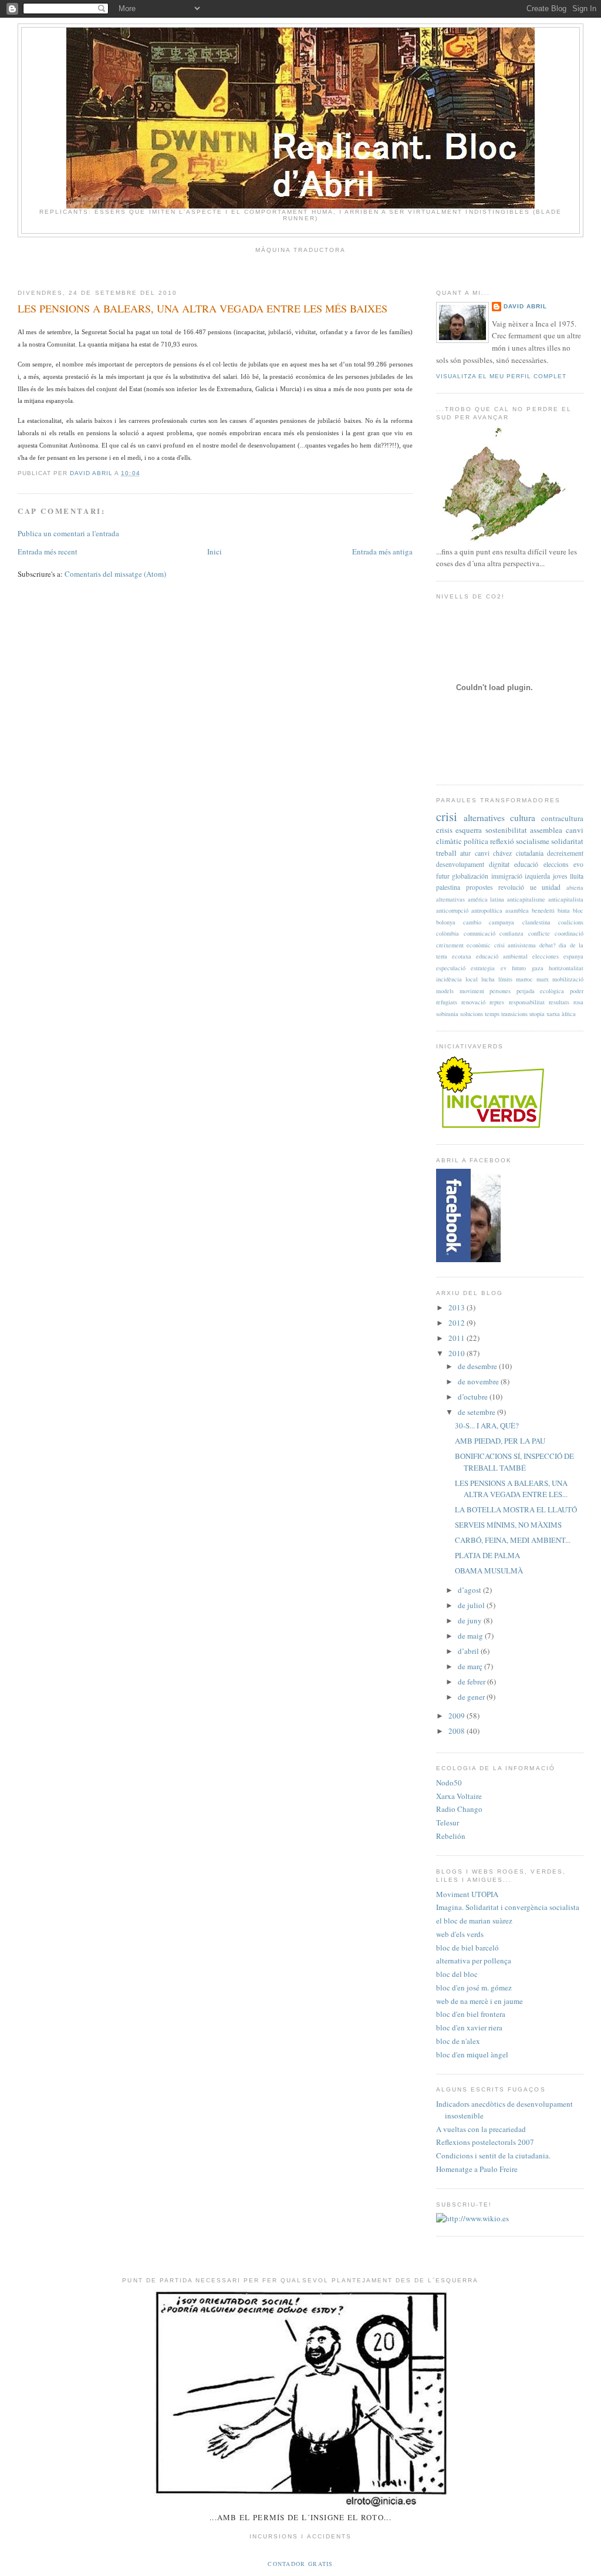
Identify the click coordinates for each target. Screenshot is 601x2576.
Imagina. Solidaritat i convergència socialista (508, 1907)
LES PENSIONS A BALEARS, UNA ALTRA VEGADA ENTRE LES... (511, 1489)
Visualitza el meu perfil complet (501, 376)
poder (577, 991)
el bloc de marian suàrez (474, 1921)
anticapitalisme (526, 899)
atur (465, 853)
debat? (548, 945)
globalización (470, 876)
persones (500, 991)
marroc (524, 979)
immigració (507, 876)
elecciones (546, 956)
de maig (471, 1636)
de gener (472, 1697)
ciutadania (530, 853)
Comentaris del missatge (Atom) (115, 574)
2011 (457, 1338)
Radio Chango (459, 1809)
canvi (482, 853)
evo (578, 864)
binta (564, 910)
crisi (447, 816)
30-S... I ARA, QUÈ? (487, 1425)
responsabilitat (527, 1002)
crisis (444, 830)
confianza (511, 933)
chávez (502, 853)
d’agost (470, 1590)
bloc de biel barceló (467, 1948)
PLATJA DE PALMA (487, 1555)
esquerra (469, 830)
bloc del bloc (457, 1974)
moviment (472, 991)
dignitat (499, 864)
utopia (537, 1014)
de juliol (472, 1605)
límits (505, 979)
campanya (502, 922)
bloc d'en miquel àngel (472, 2054)
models (445, 991)
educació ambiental (502, 956)
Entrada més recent (48, 551)
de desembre (478, 1366)
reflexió (502, 841)
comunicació (480, 933)
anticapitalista (566, 899)
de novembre (479, 1381)
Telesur (448, 1822)
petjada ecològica (541, 991)
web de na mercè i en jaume (480, 2001)
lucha (488, 979)
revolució (511, 887)
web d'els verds (460, 1934)
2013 (457, 1307)
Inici (215, 551)
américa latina (486, 899)
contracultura (562, 818)
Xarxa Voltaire (459, 1796)
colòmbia (448, 933)
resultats (559, 1002)
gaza (538, 968)
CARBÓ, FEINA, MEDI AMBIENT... (513, 1540)
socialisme (533, 841)
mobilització (568, 979)
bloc (578, 910)
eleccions (556, 864)
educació (526, 864)
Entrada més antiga (382, 551)
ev (504, 968)
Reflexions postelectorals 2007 (485, 2142)
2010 (457, 1353)
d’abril (469, 1651)
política (476, 841)
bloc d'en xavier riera (469, 2027)
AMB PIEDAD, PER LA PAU (500, 1441)
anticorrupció (452, 910)
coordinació (569, 933)
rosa (578, 1002)
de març (471, 1666)
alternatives (484, 818)
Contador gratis (300, 2564)
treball (446, 853)
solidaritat (567, 841)
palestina (448, 887)
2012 (457, 1323)
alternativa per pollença (474, 1960)
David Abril (525, 306)
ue (533, 887)
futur (443, 876)
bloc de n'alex (458, 2041)
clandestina (536, 922)
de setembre (477, 1412)
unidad (551, 887)
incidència (449, 979)
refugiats (447, 1002)
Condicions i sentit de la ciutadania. (493, 2155)
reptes (497, 1002)
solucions (472, 1014)
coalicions (571, 922)
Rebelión (451, 1836)
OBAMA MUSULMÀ (489, 1571)
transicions (514, 1014)
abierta (575, 887)
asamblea (517, 910)
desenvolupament (460, 864)
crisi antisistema (515, 945)
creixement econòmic (463, 945)
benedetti (543, 910)
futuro (519, 968)
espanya (573, 956)
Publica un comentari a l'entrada (68, 533)
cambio (472, 922)
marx (543, 979)
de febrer (472, 1682)
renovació (473, 1002)
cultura (523, 818)
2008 (457, 1731)
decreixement (565, 853)
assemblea (546, 830)
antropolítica (487, 910)
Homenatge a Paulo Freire (477, 2169)
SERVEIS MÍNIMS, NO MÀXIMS (508, 1525)
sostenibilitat (506, 830)
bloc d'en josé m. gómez (474, 1988)
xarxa (553, 1014)
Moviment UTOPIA (467, 1894)
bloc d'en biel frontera (471, 2014)
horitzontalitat (566, 968)
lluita (577, 876)
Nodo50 (449, 1783)
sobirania (447, 1014)
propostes (480, 887)
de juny (471, 1620)
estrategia (483, 968)
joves (560, 876)
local (472, 979)
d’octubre (474, 1397)
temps (492, 1014)
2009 (457, 1716)
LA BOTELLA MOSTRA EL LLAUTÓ (516, 1509)
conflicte (539, 933)
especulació (451, 968)
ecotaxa (462, 956)
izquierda (537, 876)
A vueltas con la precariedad (481, 2129)
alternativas (450, 899)
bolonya (446, 922)
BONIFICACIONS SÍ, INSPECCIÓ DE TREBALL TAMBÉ (514, 1462)
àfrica (569, 1014)
